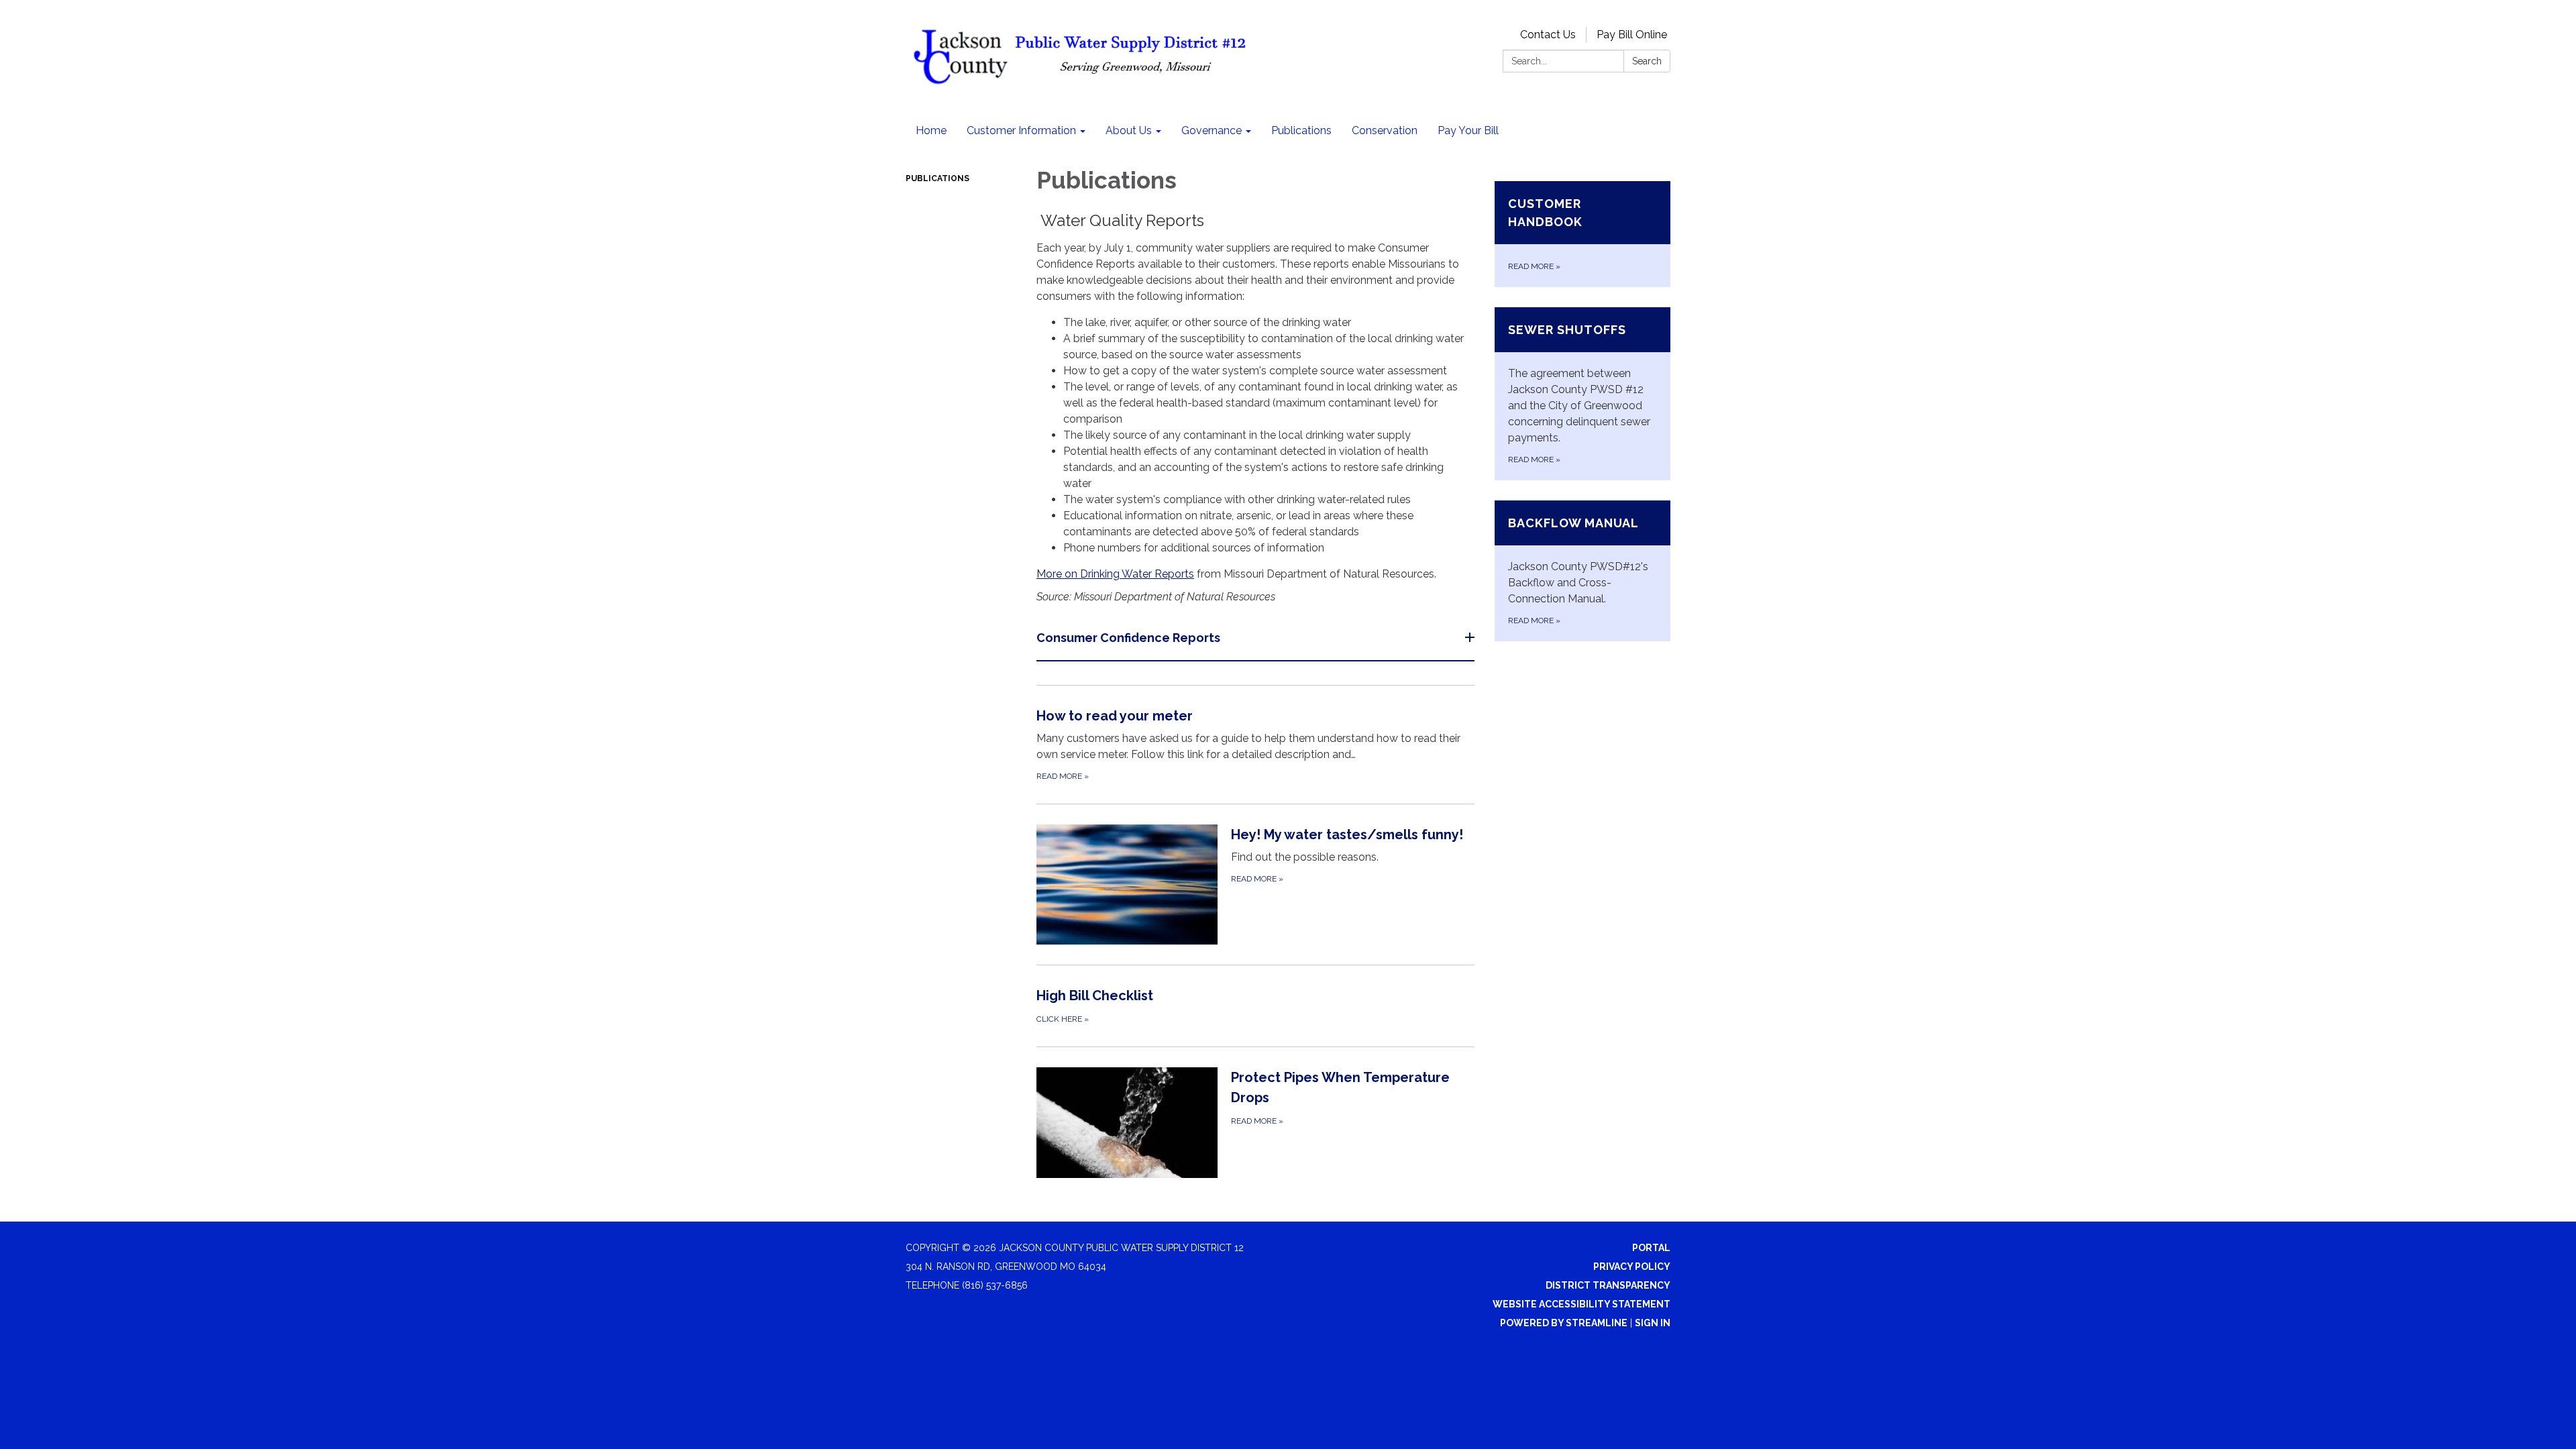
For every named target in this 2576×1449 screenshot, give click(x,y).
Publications (937, 178)
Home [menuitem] (931, 130)
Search (1647, 61)
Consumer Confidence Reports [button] (1128, 638)
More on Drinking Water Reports (1115, 574)
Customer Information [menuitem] (1021, 130)
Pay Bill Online (1632, 35)
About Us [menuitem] (1129, 130)
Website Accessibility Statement (1581, 1304)
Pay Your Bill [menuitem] (1468, 130)
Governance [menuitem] (1212, 130)
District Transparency (1608, 1285)
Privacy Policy (1632, 1267)
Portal (1651, 1248)
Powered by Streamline (1564, 1323)
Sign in (1653, 1323)
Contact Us (1548, 35)
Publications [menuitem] (1301, 130)
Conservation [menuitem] (1385, 130)
